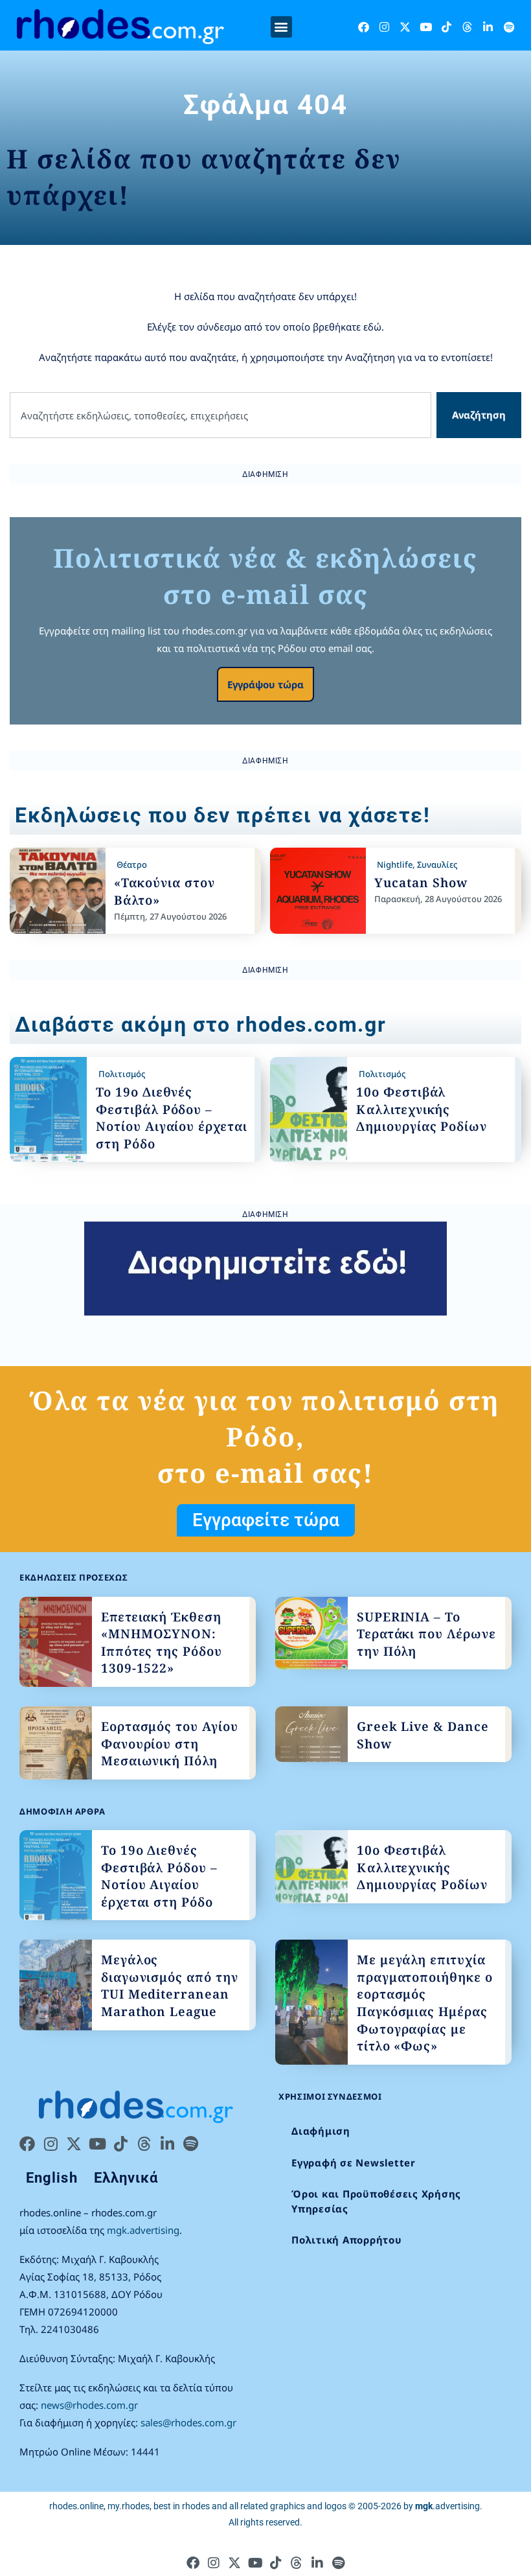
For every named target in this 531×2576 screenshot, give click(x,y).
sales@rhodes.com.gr (188, 2422)
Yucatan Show (421, 883)
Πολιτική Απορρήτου (347, 2240)
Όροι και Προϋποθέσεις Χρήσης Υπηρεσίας (376, 2201)
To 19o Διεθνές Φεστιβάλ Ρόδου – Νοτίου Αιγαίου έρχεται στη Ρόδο (172, 1118)
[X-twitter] (405, 27)
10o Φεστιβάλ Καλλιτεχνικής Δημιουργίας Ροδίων (422, 1109)
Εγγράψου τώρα (265, 684)
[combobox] (220, 415)
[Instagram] (384, 27)
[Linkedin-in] (488, 27)
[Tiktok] (446, 27)
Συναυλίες (437, 864)
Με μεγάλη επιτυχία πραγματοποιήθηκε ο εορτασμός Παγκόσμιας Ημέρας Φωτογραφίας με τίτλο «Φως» (425, 2003)
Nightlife (395, 864)
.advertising (447, 2506)
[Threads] (467, 27)
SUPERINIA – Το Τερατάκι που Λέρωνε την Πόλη (426, 1634)
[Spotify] (509, 27)
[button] (281, 27)
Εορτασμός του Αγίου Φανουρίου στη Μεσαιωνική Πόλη (170, 1744)
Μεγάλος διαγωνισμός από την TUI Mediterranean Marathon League (170, 1986)
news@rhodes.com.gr (89, 2405)
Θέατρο (132, 864)
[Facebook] (364, 27)
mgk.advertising (143, 2230)
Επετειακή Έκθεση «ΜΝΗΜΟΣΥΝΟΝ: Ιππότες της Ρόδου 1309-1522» (162, 1643)
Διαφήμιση (321, 2131)
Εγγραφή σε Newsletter (354, 2163)
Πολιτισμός (122, 1074)
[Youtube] (426, 27)
